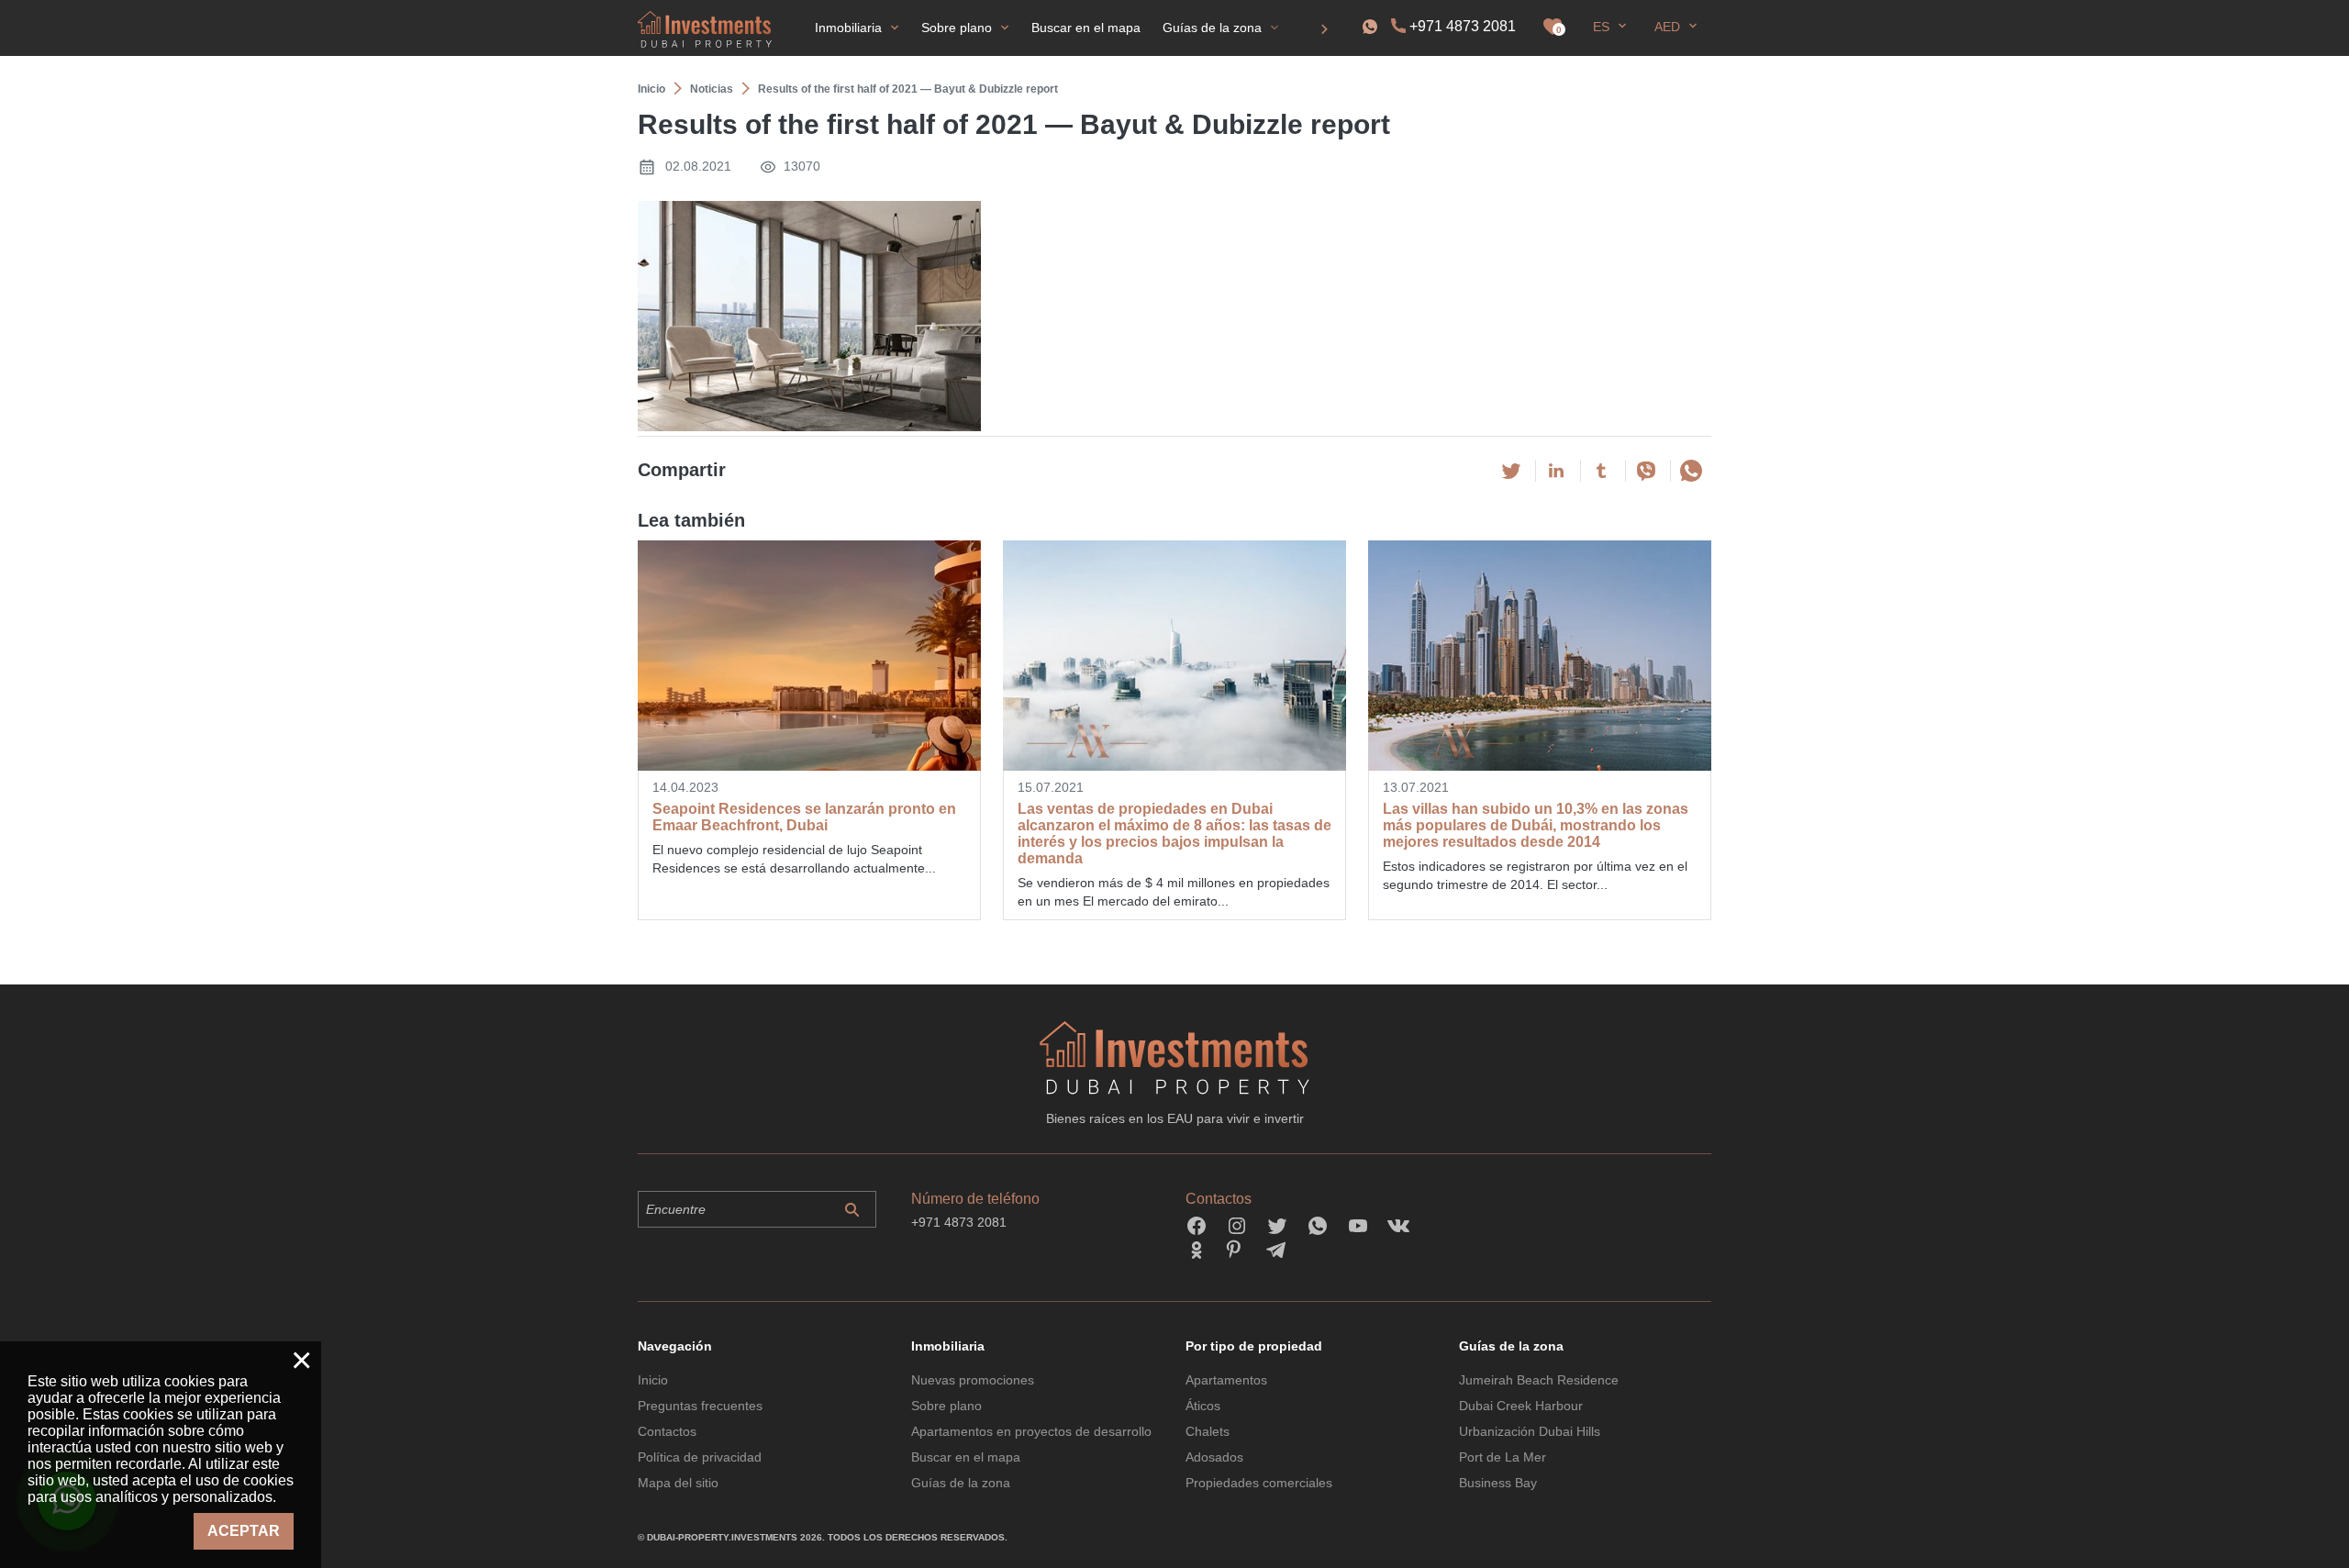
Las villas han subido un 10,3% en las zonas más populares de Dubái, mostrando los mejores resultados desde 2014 (1536, 825)
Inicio (653, 1380)
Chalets (1208, 1431)
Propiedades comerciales (1259, 1483)
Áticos (1203, 1406)
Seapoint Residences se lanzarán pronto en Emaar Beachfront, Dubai (804, 817)
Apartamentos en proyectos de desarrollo (1031, 1431)
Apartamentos (1226, 1380)
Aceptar (244, 1531)
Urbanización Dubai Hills (1530, 1431)
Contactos (667, 1431)
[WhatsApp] (1691, 471)
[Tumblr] (1601, 471)
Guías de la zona (961, 1483)
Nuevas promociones (973, 1380)
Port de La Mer (1503, 1457)
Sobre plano (946, 1406)
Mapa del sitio (678, 1483)
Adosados (1214, 1457)
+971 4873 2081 (1463, 26)
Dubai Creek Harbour (1521, 1406)
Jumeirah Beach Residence (1539, 1380)
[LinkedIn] (1556, 471)
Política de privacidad (700, 1457)
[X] (1511, 471)
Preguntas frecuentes (700, 1406)
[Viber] (1646, 471)
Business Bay (1498, 1483)
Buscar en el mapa (966, 1457)
